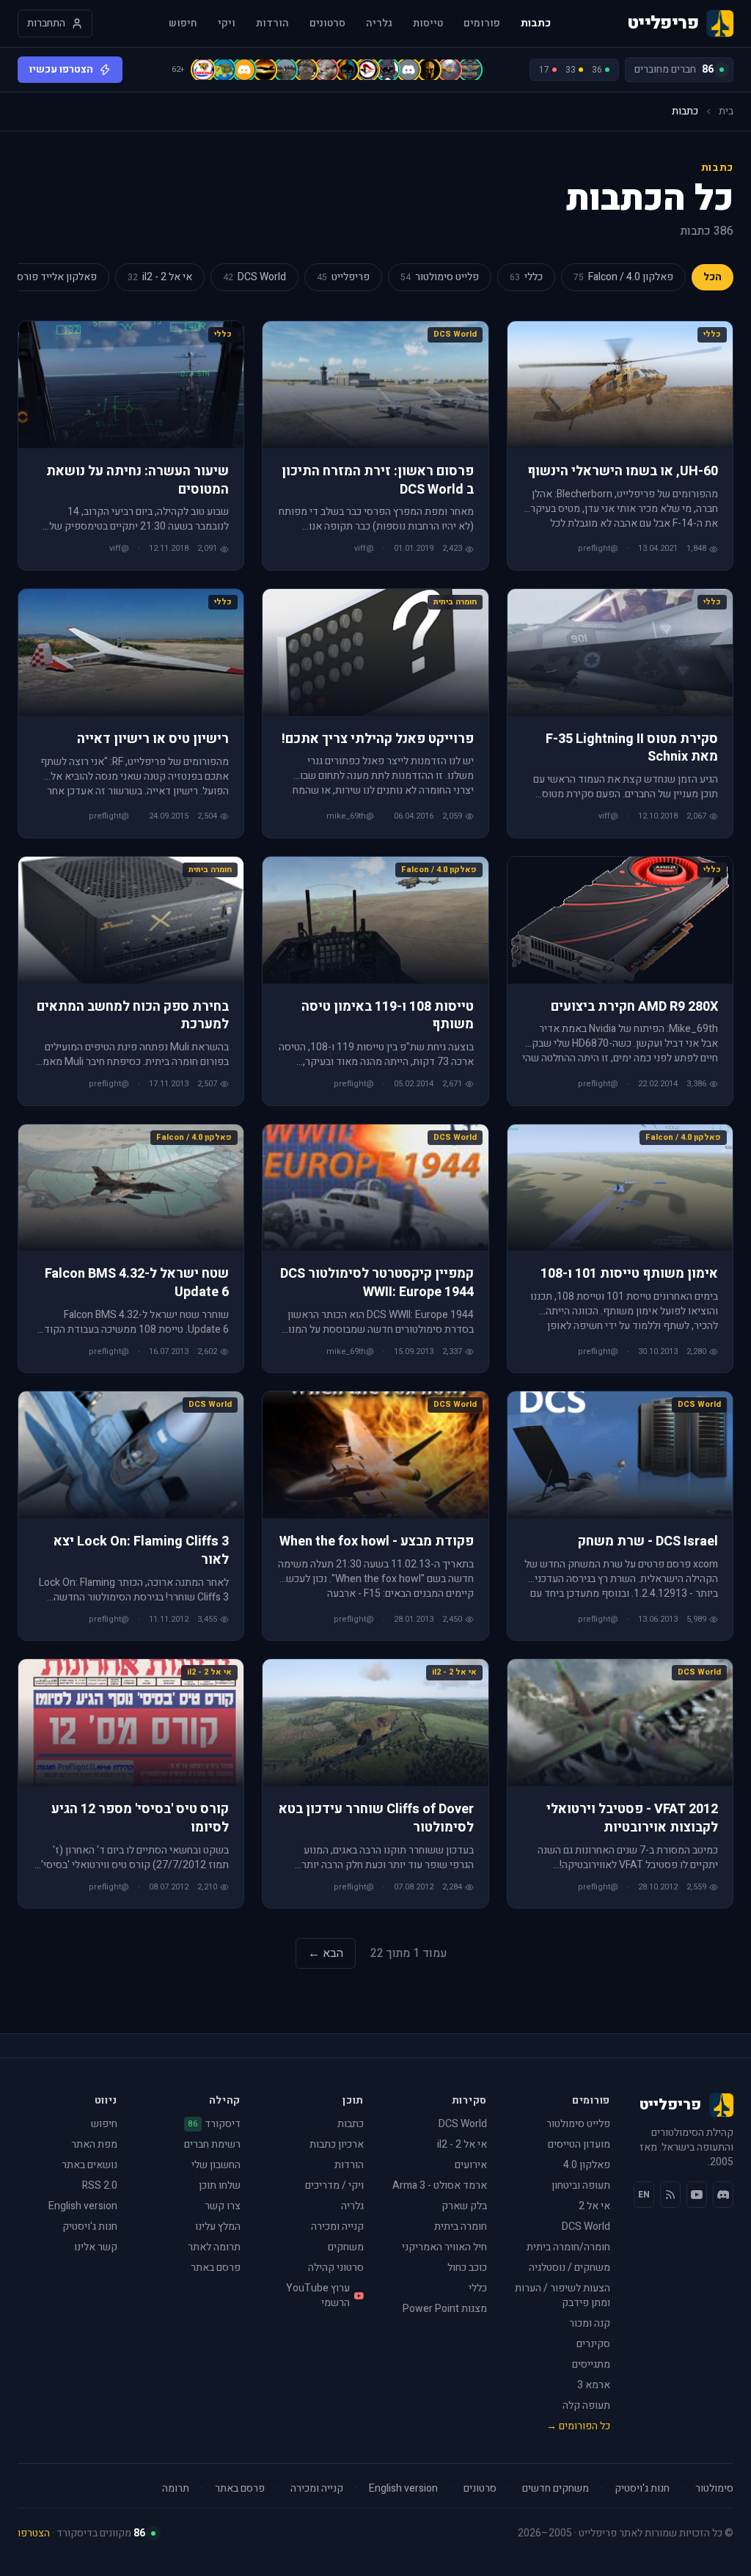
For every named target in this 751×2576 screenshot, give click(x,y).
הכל (712, 277)
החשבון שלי (216, 2165)
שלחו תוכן (220, 2185)
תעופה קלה (586, 2405)
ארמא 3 (594, 2385)
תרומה (176, 2489)
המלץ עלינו (218, 2226)
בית (726, 111)
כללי (478, 2288)
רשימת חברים (212, 2144)
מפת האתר (94, 2144)
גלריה (379, 23)
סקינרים (593, 2344)
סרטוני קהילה (336, 2268)
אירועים (471, 2165)
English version (83, 2206)
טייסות (428, 23)
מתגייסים (591, 2364)
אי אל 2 (594, 2206)
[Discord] (723, 2195)
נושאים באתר (89, 2165)
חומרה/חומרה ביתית (568, 2247)
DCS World (586, 2226)
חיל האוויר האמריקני (444, 2247)
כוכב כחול (467, 2268)
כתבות (536, 23)
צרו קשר (223, 2206)
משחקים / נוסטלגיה (569, 2268)
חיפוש (183, 23)
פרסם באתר (216, 2268)
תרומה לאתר (214, 2247)
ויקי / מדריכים (334, 2185)
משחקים (346, 2247)
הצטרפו (34, 2533)
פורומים (482, 23)
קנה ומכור (590, 2323)
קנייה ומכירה (337, 2226)
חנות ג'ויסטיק (90, 2226)
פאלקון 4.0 (587, 2165)
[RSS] (670, 2195)
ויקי (227, 23)
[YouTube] (697, 2195)
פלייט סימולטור (578, 2124)
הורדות (272, 23)
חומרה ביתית (461, 2226)
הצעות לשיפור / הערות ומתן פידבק (563, 2295)
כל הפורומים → (578, 2426)
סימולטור (714, 2489)
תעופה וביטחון (581, 2185)
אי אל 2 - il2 (462, 2144)
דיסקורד (215, 2124)
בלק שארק (464, 2206)
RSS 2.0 (100, 2185)
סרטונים (327, 23)
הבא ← (326, 1953)
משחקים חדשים (556, 2489)
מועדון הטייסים (579, 2144)
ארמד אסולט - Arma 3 (440, 2185)
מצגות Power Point (445, 2309)
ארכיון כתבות (337, 2144)
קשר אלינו (96, 2247)
